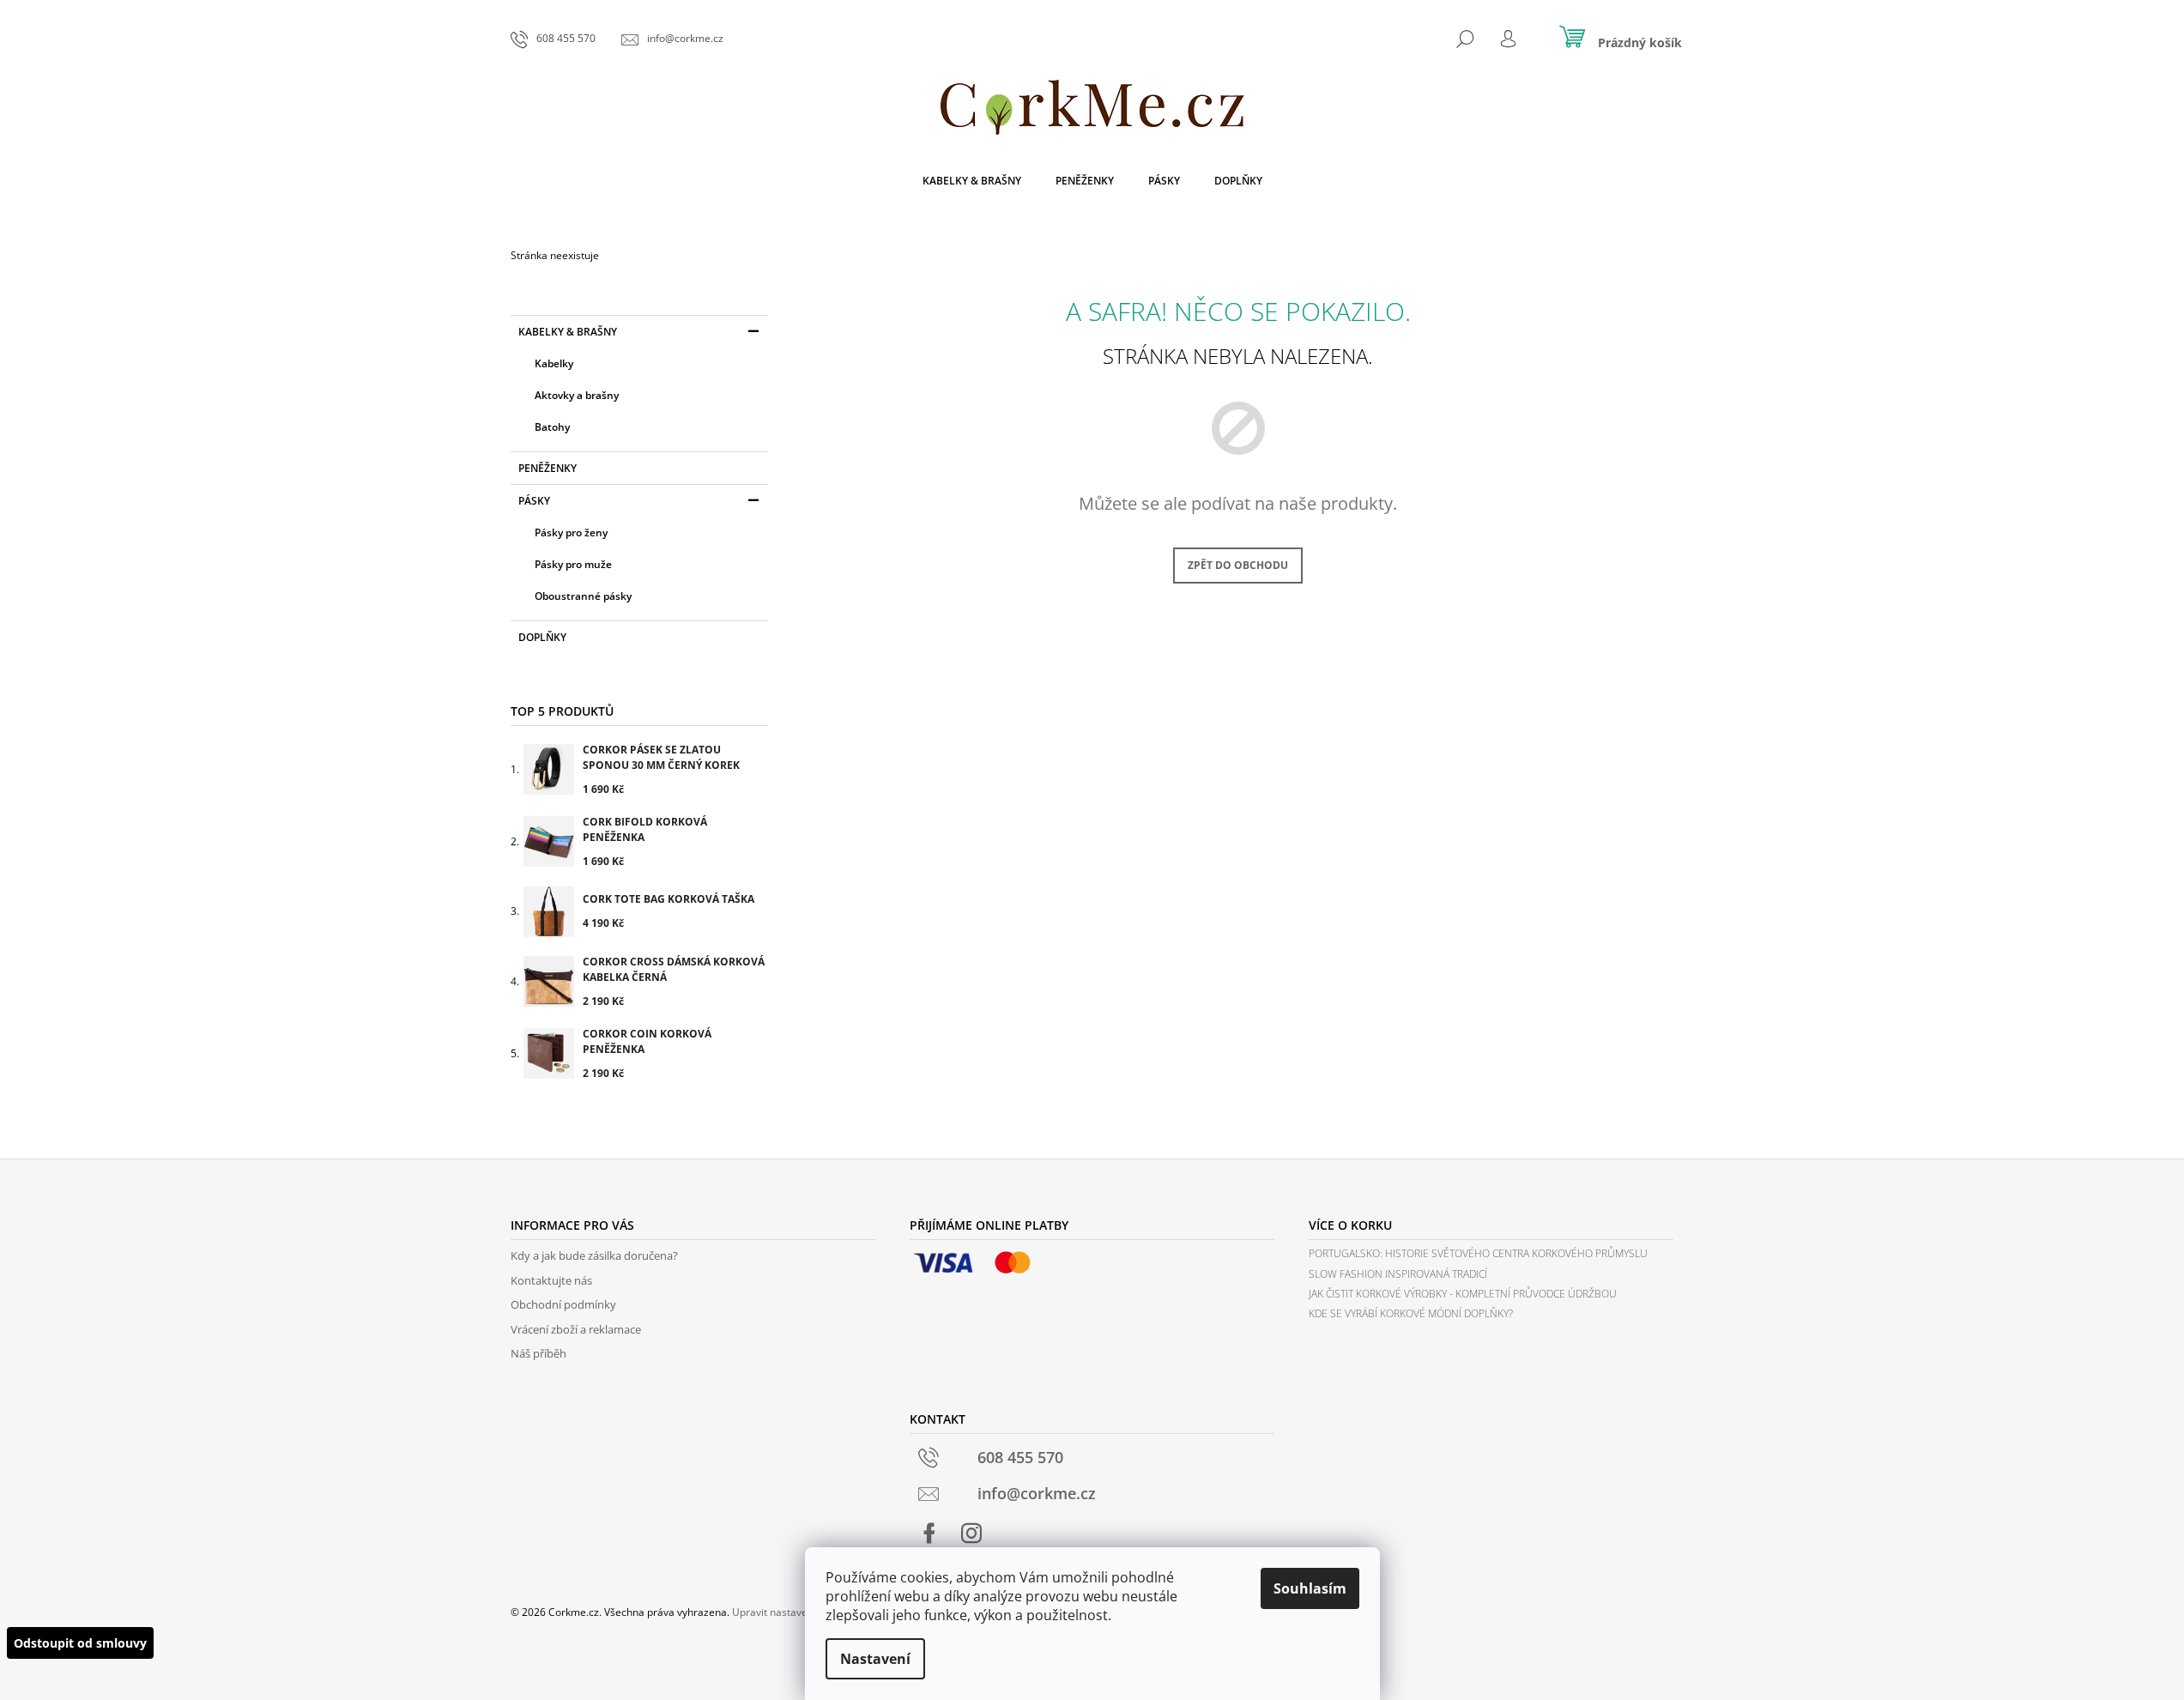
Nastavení (875, 1659)
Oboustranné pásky (583, 596)
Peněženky (548, 468)
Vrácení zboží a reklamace (576, 1329)
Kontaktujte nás (551, 1280)
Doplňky (542, 637)
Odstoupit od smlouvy (80, 1643)
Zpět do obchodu (1238, 565)
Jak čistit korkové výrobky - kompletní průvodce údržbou (1463, 1294)
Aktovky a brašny (577, 395)
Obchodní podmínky (563, 1304)
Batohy (552, 427)
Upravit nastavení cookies (793, 1612)
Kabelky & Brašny (568, 332)
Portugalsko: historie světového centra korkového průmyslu (1478, 1253)
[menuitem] (972, 181)
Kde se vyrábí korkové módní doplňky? (1411, 1313)
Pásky (534, 501)
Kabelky (554, 363)
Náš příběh (538, 1353)
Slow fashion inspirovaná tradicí (1398, 1274)
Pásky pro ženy (571, 532)
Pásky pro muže (573, 564)
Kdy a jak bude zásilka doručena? (594, 1255)
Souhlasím (1310, 1588)
